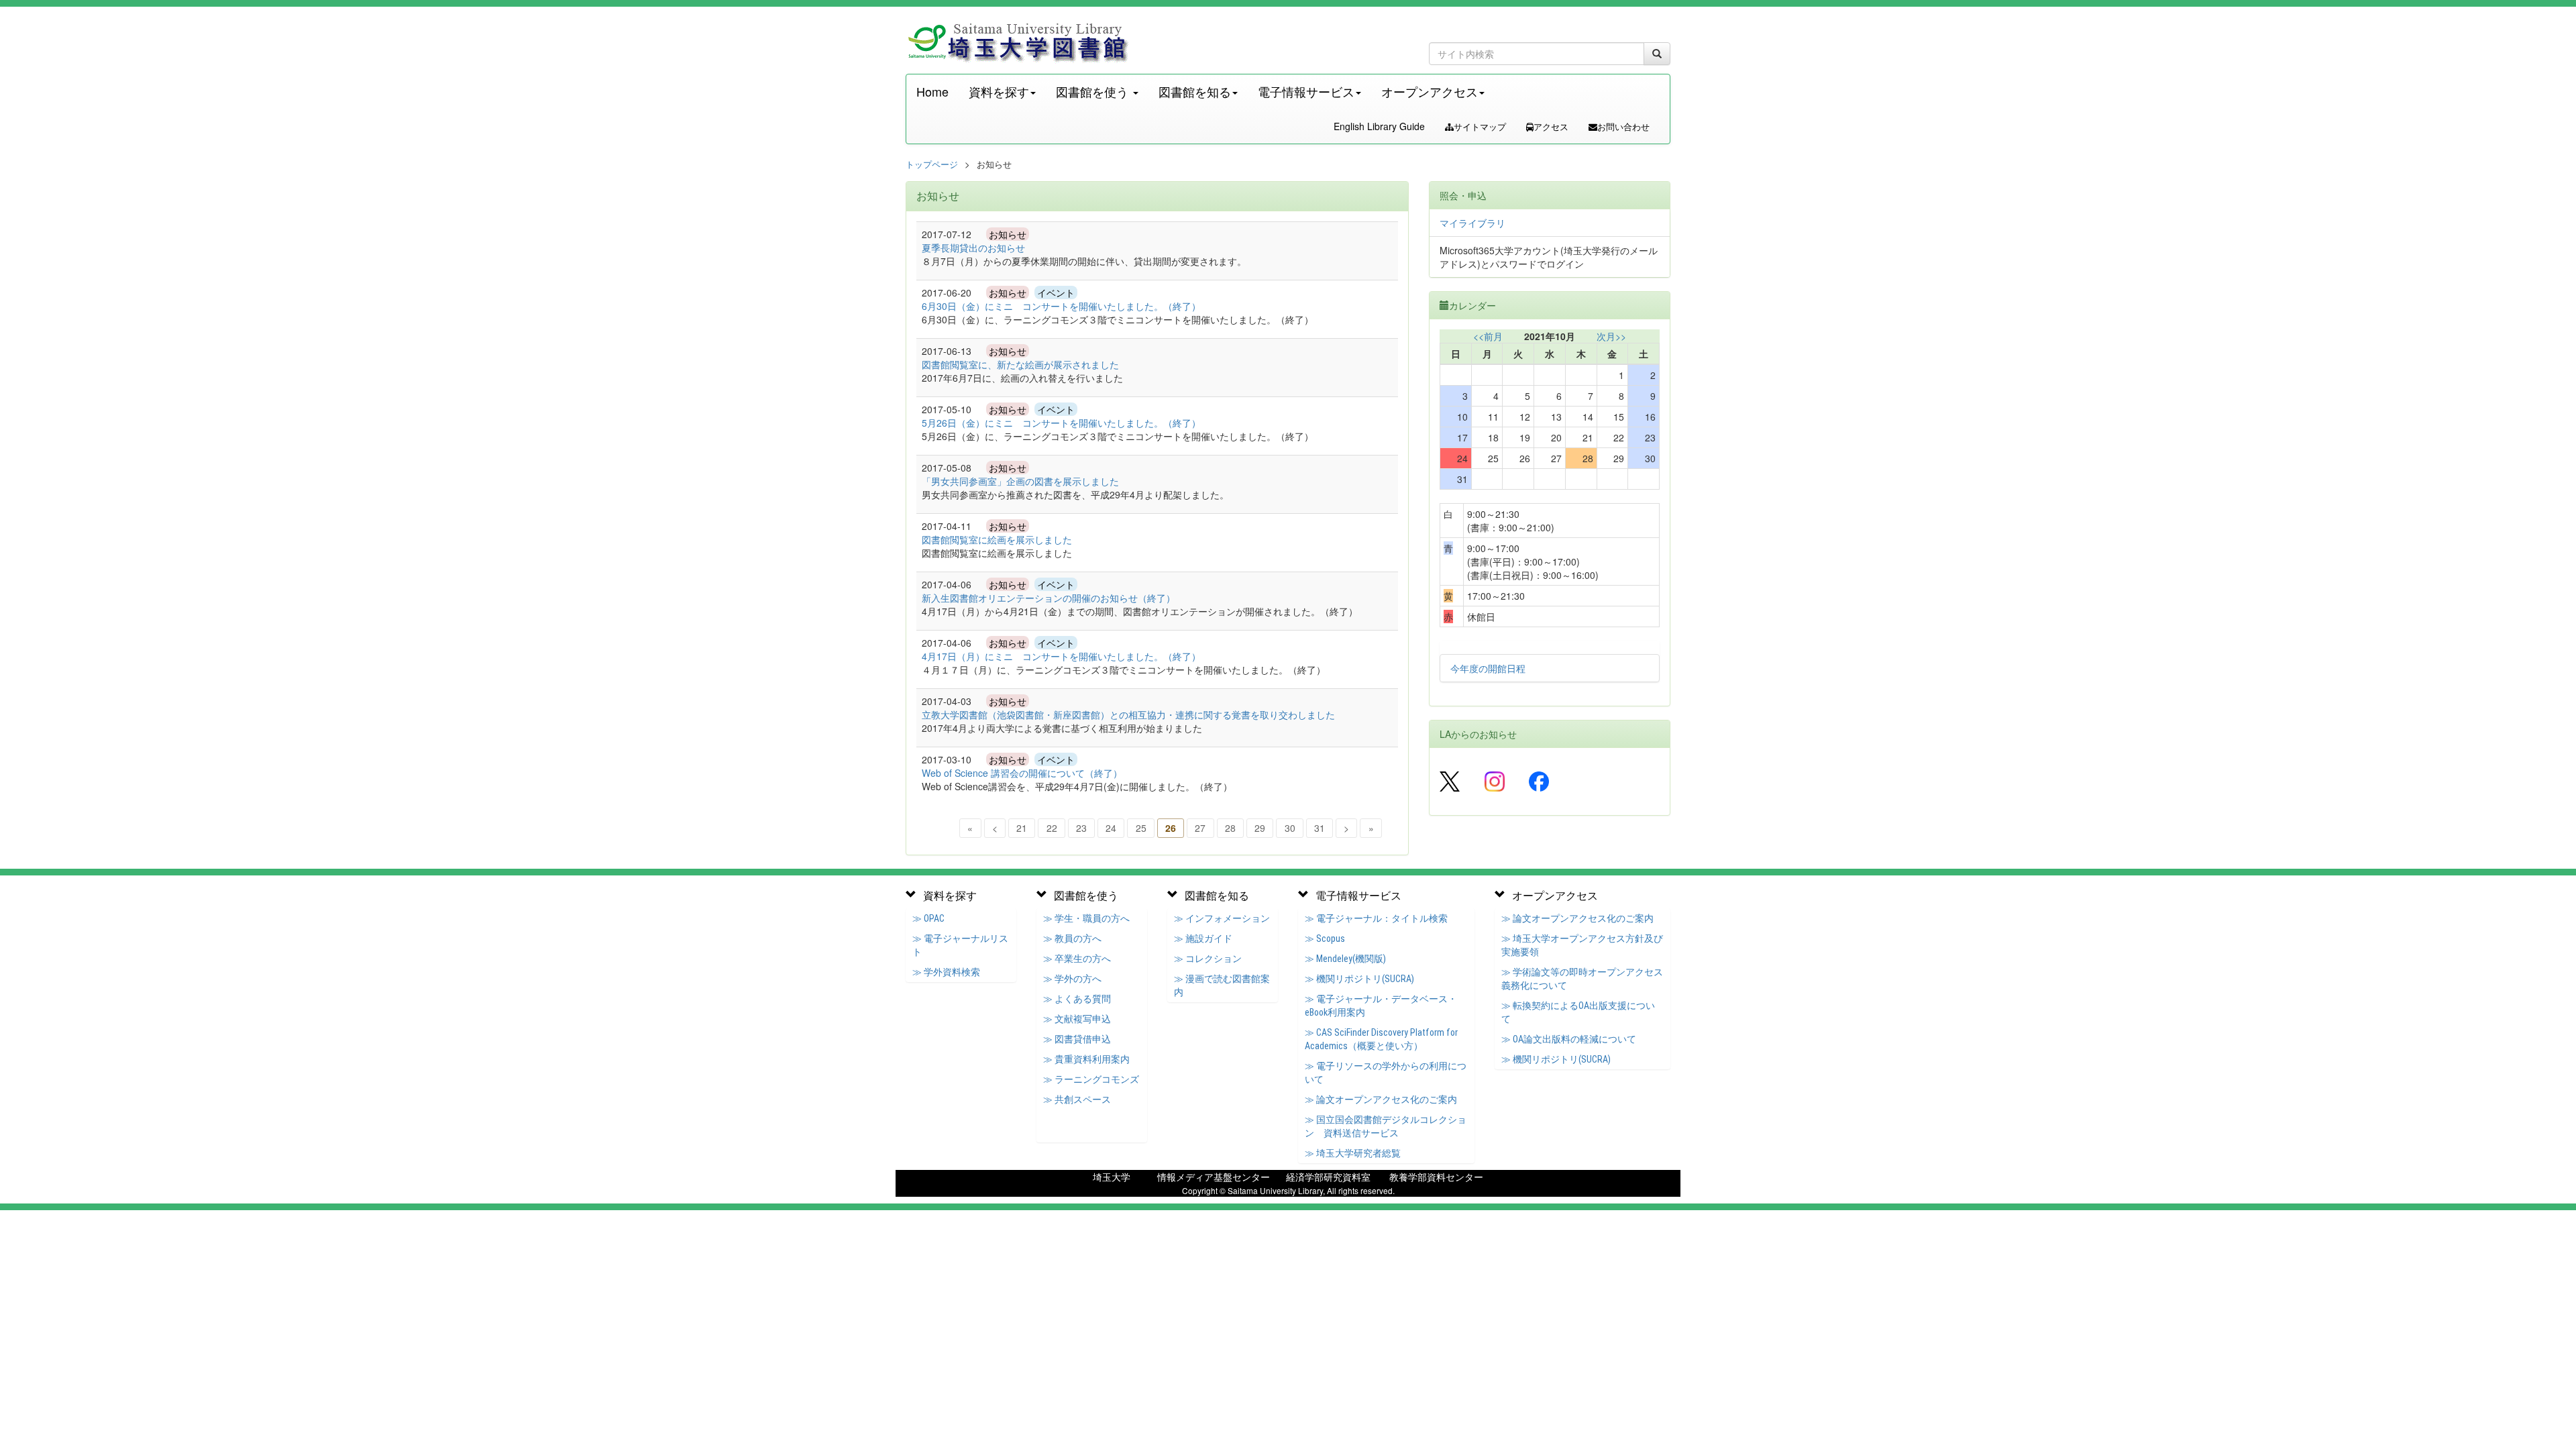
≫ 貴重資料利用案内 (1086, 1059)
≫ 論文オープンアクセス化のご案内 (1381, 1099)
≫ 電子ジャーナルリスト (960, 945)
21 (1022, 828)
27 (1200, 828)
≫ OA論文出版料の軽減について (1569, 1039)
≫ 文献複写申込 (1077, 1019)
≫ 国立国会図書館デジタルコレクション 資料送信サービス (1386, 1126)
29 (1260, 828)
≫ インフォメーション (1222, 918)
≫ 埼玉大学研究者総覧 (1353, 1153)
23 (1081, 828)
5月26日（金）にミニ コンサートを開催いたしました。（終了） (1061, 423)
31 (1320, 828)
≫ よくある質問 (1077, 999)
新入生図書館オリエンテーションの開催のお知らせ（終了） (1049, 598)
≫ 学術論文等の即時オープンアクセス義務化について (1582, 979)
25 (1141, 828)
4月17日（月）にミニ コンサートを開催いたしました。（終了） (1061, 656)
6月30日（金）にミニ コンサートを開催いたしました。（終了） (1061, 306)
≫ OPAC (928, 918)
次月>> (1611, 336)
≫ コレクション (1208, 959)
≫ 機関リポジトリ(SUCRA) (1359, 979)
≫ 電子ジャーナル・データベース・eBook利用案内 (1381, 1006)
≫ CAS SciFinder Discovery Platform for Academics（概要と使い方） (1381, 1039)
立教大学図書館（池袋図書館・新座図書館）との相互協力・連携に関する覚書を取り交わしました (1128, 714)
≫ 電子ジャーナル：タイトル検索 (1376, 918)
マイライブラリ (1472, 223)
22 (1052, 828)
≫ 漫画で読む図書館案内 (1222, 985)
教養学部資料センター (1436, 1177)
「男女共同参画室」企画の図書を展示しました (1020, 481)
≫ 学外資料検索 (946, 972)
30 (1290, 828)
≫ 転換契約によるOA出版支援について (1578, 1012)
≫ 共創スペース (1077, 1099)
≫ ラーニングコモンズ (1091, 1079)
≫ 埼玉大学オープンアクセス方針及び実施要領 (1582, 945)
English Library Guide (1379, 126)
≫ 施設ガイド (1203, 938)
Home (932, 91)
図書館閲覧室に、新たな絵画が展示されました (1020, 364)
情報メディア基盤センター (1214, 1177)
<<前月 (1488, 336)
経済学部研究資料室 (1328, 1177)
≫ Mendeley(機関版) (1345, 959)
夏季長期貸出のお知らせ (973, 248)
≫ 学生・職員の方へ (1086, 918)
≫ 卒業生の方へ (1077, 959)
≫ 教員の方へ (1072, 938)
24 (1111, 828)
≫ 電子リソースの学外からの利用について (1386, 1073)
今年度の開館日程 (1488, 668)
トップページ (932, 164)
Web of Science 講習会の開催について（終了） (1022, 773)
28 (1230, 828)
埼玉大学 (1112, 1177)
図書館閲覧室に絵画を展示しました (997, 539)
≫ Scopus (1325, 938)
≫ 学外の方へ (1072, 979)
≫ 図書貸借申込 (1077, 1039)
